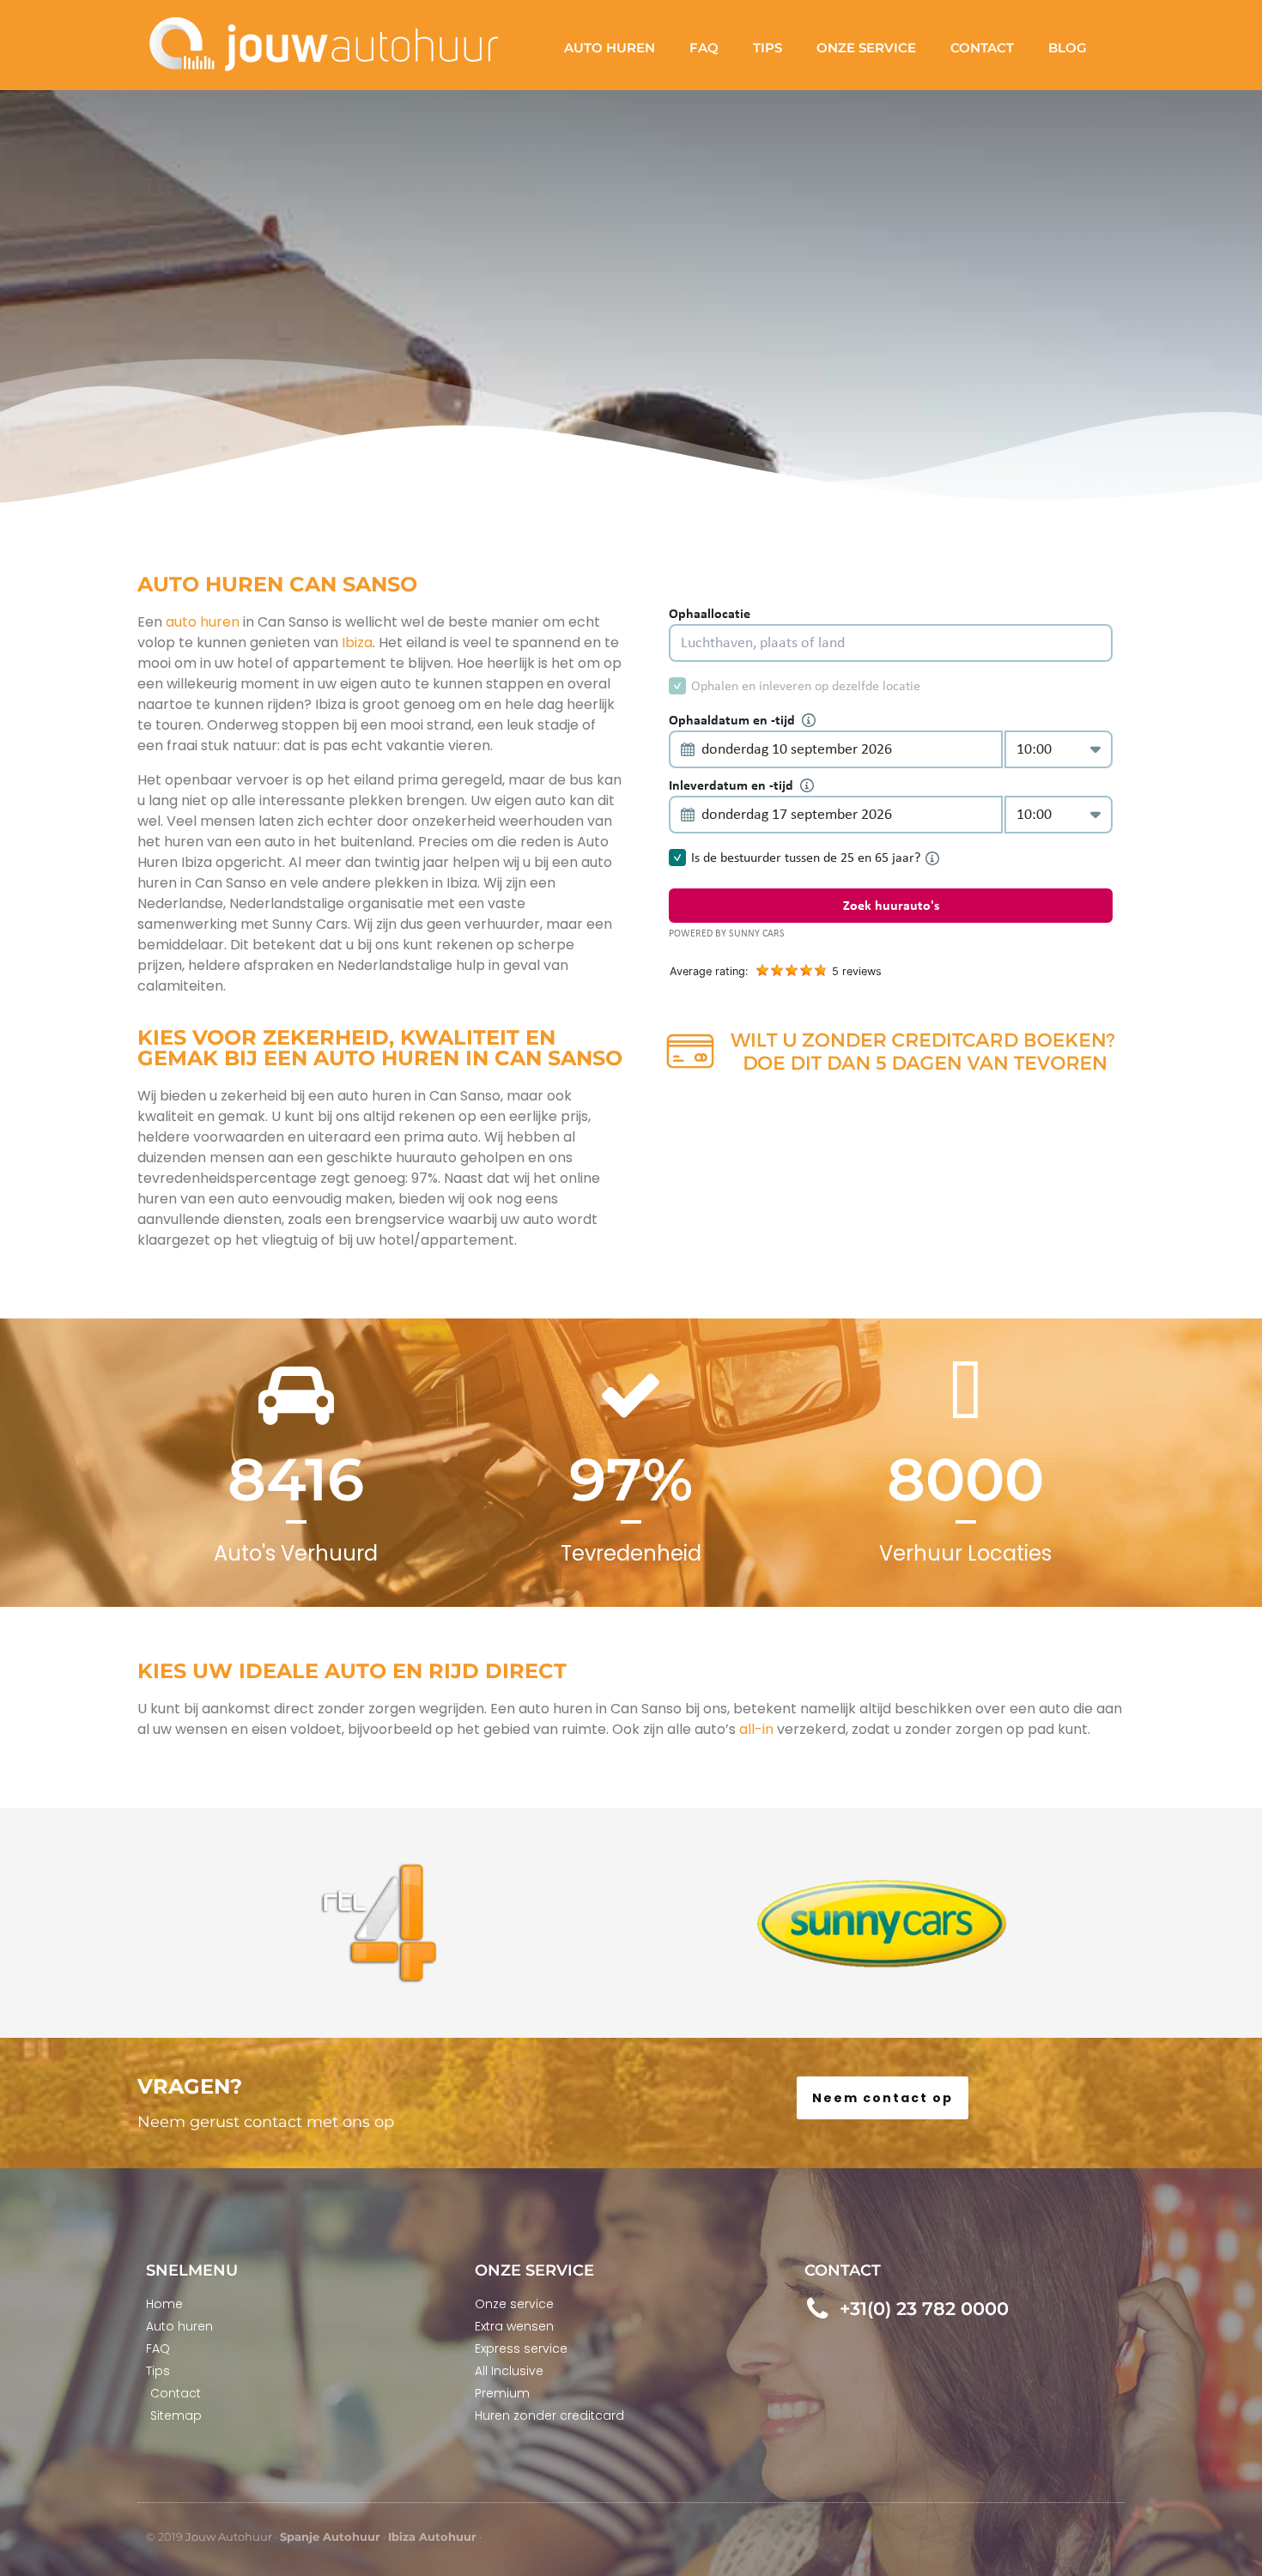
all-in (756, 1729)
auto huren (203, 622)
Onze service (866, 48)
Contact (982, 48)
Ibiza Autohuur (432, 2537)
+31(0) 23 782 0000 (924, 2309)
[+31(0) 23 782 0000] (818, 2309)
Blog (1068, 48)
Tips (768, 48)
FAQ (704, 48)
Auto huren (610, 48)
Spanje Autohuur (330, 2537)
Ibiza (357, 642)
